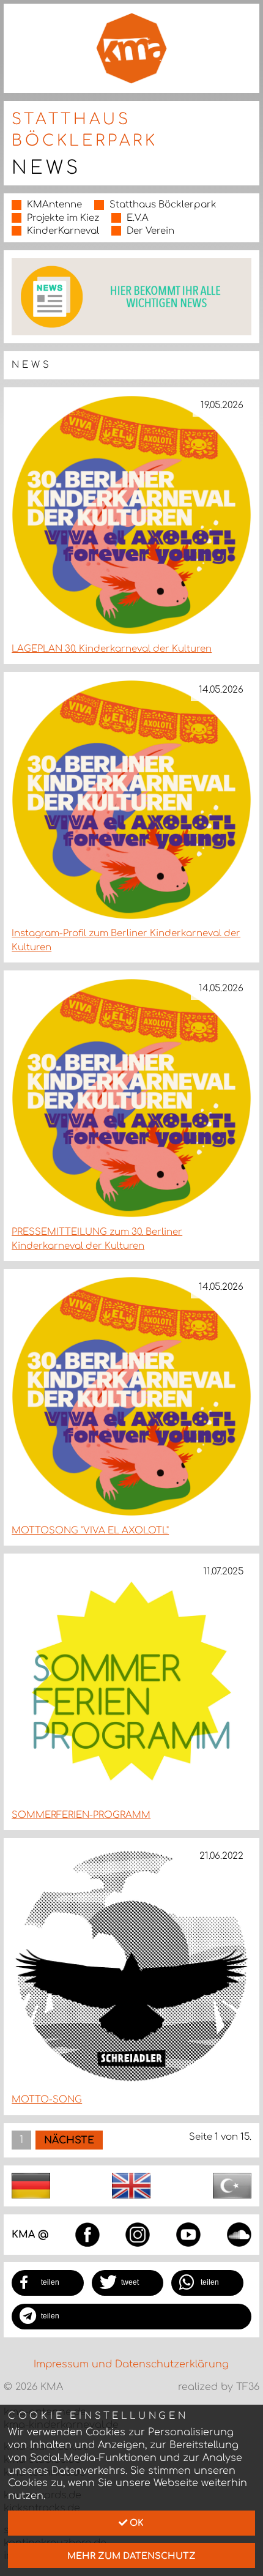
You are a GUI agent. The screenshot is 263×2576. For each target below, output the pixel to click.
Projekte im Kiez (63, 218)
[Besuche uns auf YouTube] (188, 2234)
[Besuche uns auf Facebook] (87, 2234)
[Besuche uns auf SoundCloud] (239, 2234)
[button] (48, 2283)
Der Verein (150, 231)
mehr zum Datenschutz (131, 2556)
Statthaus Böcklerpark (163, 205)
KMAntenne (54, 205)
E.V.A (138, 218)
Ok (135, 2523)
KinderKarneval (63, 231)
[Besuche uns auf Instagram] (138, 2234)
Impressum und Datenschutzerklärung (131, 2364)
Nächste (69, 2140)
